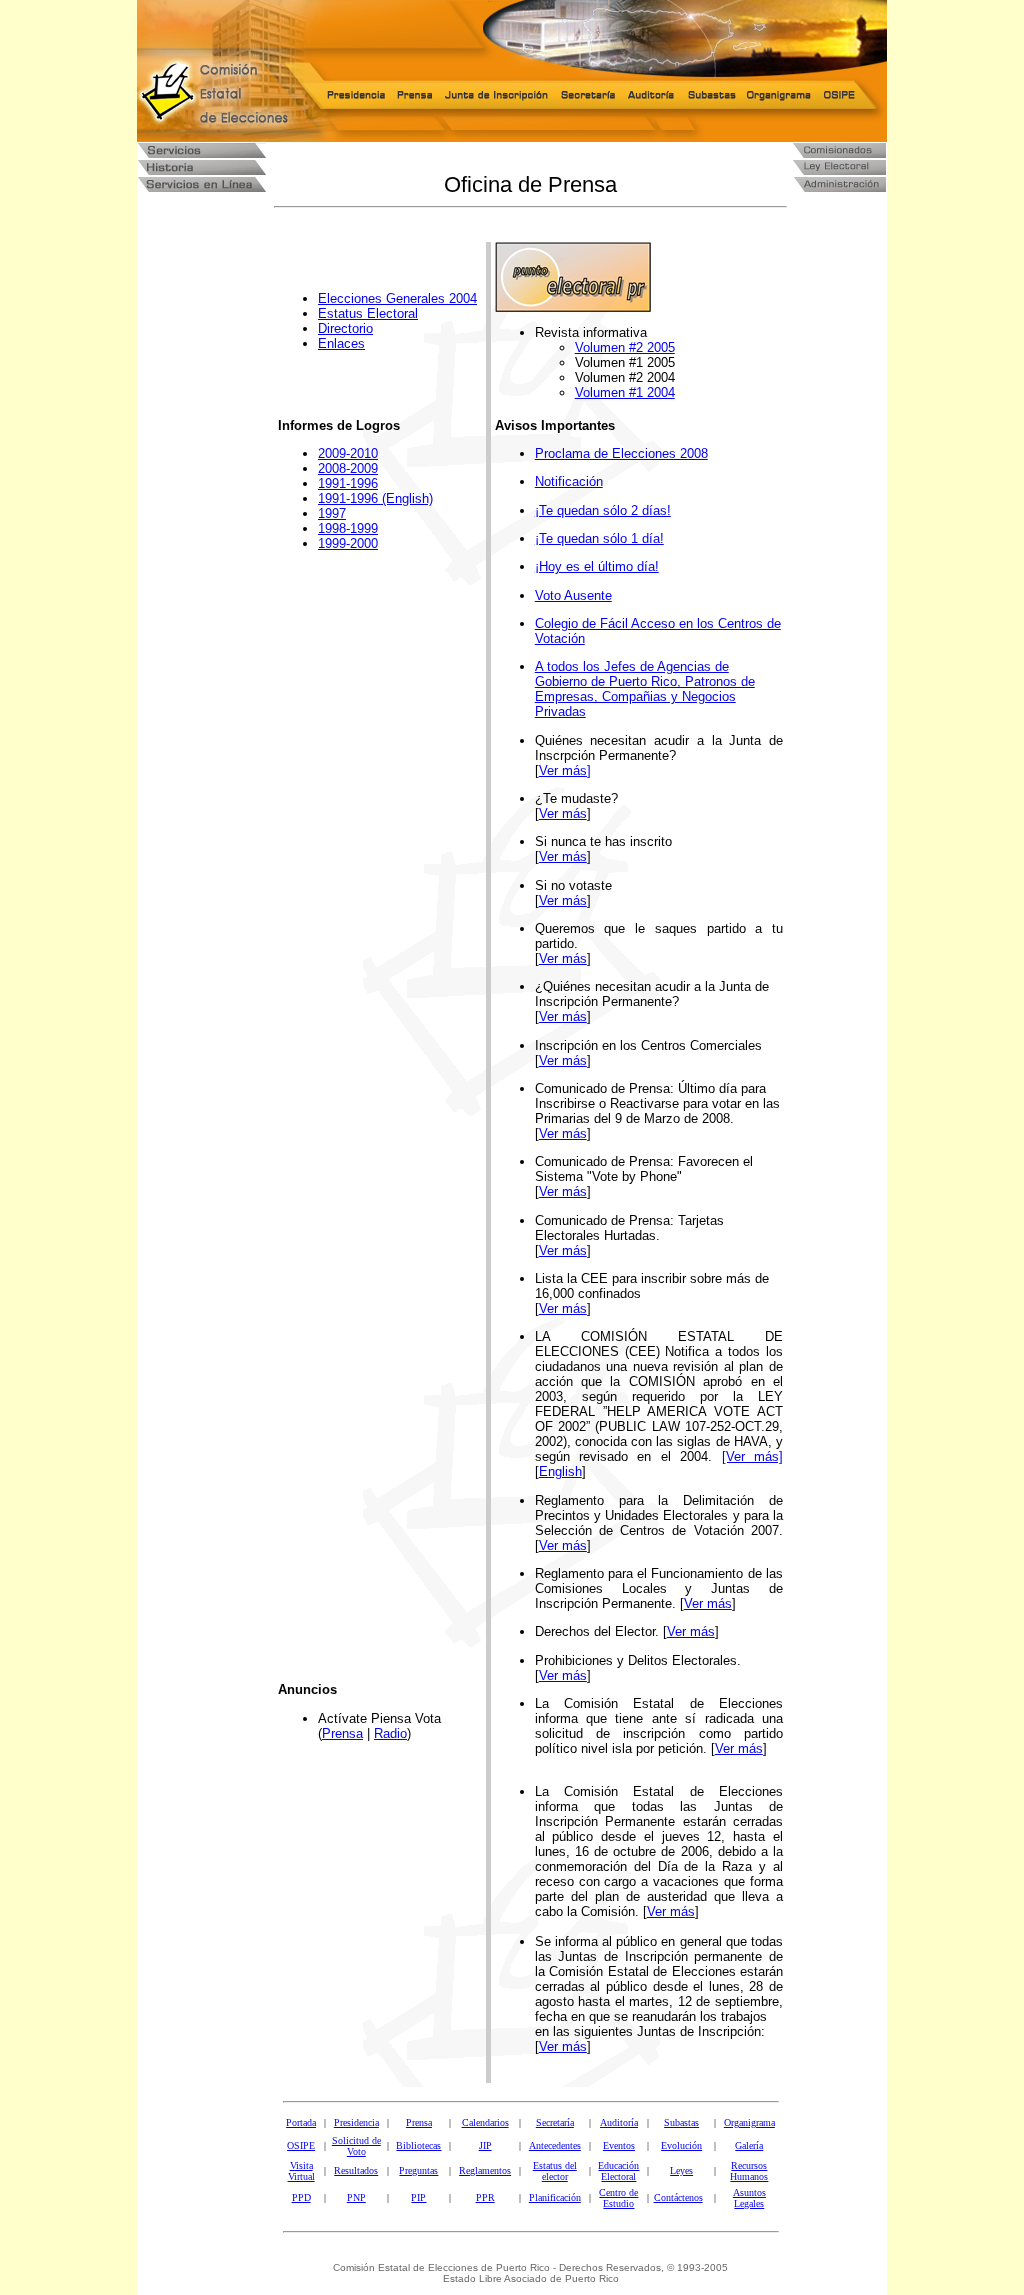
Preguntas (418, 2170)
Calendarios (485, 2122)
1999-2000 (348, 543)
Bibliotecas (418, 2145)
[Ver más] (752, 1456)
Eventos (619, 2145)
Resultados (356, 2170)
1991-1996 (348, 483)
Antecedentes (555, 2145)
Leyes (681, 2170)
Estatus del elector (555, 2171)
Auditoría (619, 2122)
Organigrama (749, 2122)
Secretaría (555, 2122)
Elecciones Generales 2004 (397, 298)
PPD (301, 2197)
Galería (749, 2145)
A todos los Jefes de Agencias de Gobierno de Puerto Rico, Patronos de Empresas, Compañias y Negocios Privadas (645, 689)
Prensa (342, 1733)
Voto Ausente (573, 595)
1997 (332, 513)
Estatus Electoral (368, 313)
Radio (390, 1733)
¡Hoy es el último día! (597, 566)
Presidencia (356, 2122)
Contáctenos (678, 2197)
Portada (301, 2122)
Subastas (681, 2122)
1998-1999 (348, 528)
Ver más (563, 813)
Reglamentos (485, 2170)
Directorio (345, 328)
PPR (485, 2197)
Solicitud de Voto (356, 2146)
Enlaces (341, 343)
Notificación (569, 481)
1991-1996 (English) (375, 498)
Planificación (555, 2197)
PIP (418, 2197)
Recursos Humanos (749, 2171)
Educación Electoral (618, 2171)
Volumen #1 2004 (625, 392)
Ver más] (565, 770)
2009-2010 (348, 453)
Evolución (681, 2145)
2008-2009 (348, 468)
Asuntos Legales (749, 2198)
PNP (356, 2197)
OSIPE (301, 2145)
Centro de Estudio (618, 2198)
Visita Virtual (301, 2171)
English (560, 1471)
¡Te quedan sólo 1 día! (599, 538)
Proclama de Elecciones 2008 (621, 453)
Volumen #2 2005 (625, 347)
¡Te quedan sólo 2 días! (603, 510)
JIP (485, 2145)
